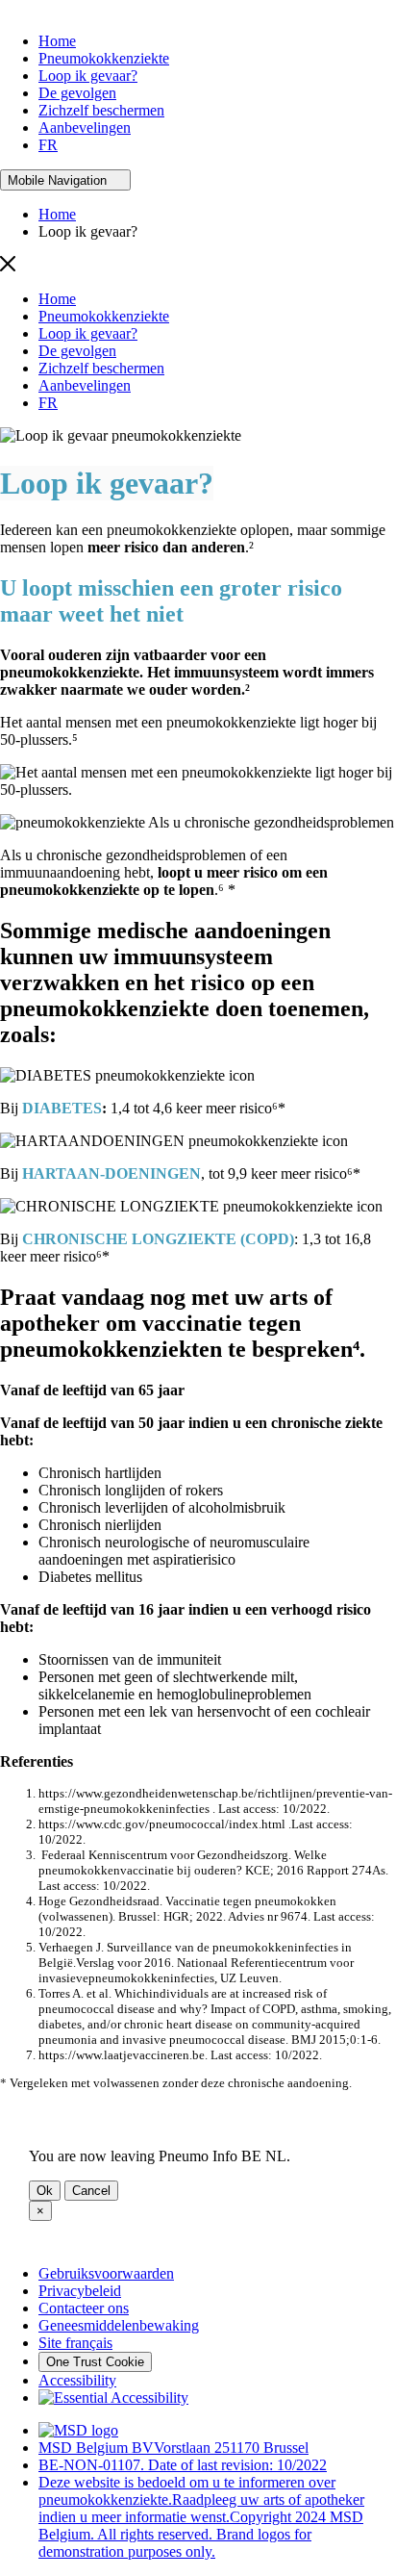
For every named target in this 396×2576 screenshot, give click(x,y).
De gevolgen (77, 93)
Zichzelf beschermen (101, 110)
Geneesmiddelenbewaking (119, 2325)
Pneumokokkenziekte (104, 58)
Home (57, 41)
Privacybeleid (80, 2291)
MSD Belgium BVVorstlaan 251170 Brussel (173, 2448)
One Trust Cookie (95, 2362)
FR (48, 145)
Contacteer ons (84, 2308)
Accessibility (77, 2380)
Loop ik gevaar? (88, 76)
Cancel (91, 2191)
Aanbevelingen (85, 128)
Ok (45, 2191)
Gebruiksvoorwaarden (106, 2273)
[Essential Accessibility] (113, 2397)
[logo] (78, 2430)
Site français (75, 2343)
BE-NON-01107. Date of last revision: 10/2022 (183, 2465)
